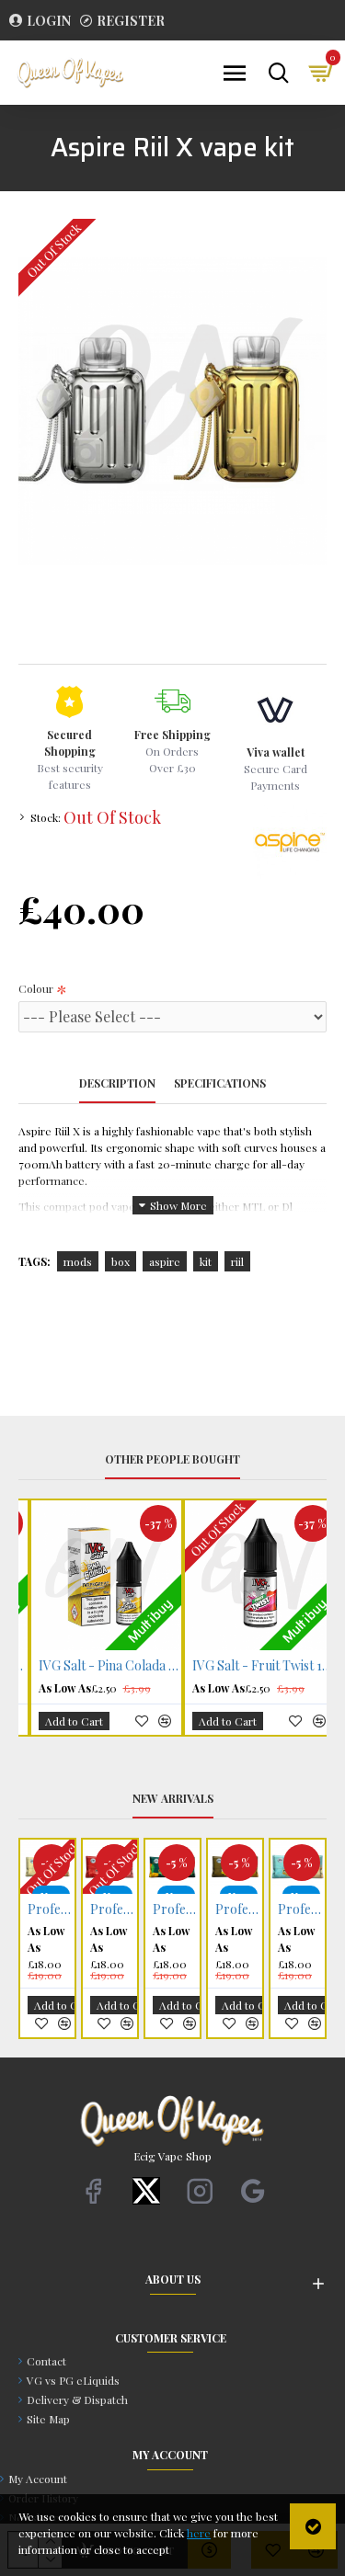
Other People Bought (172, 1459)
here (199, 2533)
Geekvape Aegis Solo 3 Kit (219, 1909)
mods (78, 1261)
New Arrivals (173, 1799)
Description (117, 1083)
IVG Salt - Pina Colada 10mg (254, 1666)
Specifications (220, 1083)
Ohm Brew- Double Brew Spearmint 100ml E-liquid (282, 1909)
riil (237, 1261)
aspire (165, 1261)
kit (206, 1261)
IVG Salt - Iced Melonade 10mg (99, 1666)
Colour (36, 988)
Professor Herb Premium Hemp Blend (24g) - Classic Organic (94, 1909)
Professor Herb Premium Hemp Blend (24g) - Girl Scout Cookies (32, 1909)
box (121, 1261)
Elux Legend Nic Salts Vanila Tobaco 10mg (157, 1909)
